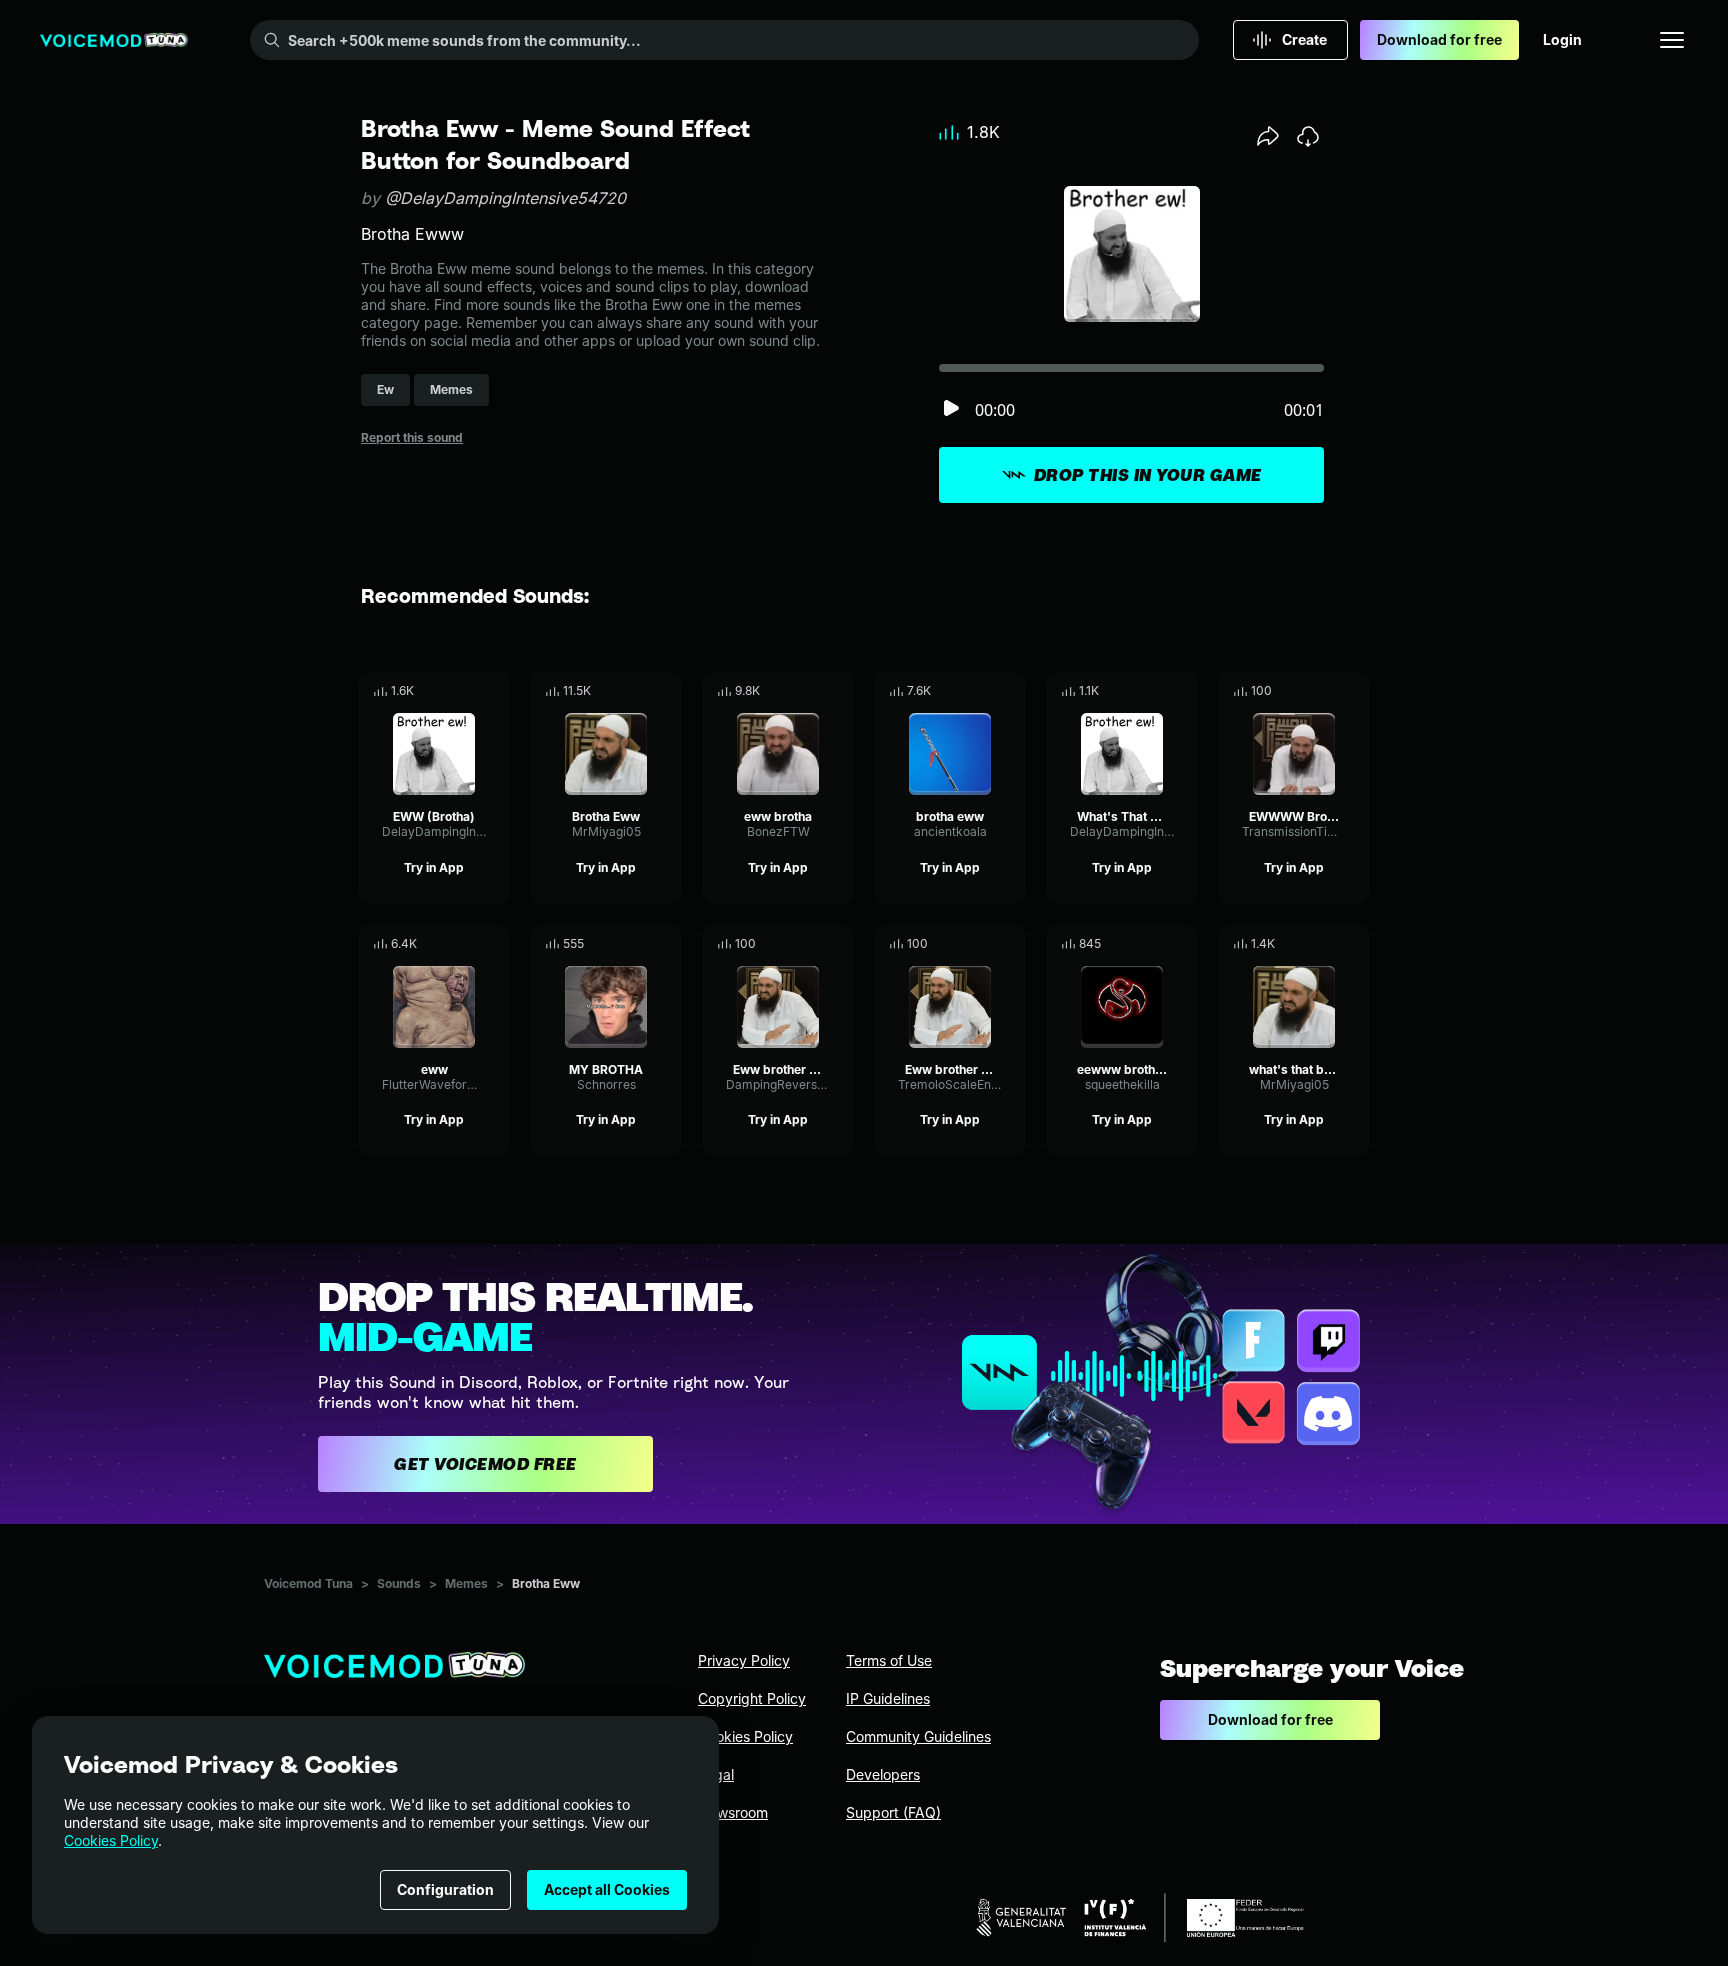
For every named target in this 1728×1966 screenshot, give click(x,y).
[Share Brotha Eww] (639, 691)
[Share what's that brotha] (1327, 944)
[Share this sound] (1268, 136)
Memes (466, 1583)
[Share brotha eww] (983, 691)
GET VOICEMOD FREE (485, 1464)
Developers (883, 1774)
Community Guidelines (918, 1736)
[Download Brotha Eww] (667, 691)
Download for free (1439, 39)
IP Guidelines (888, 1698)
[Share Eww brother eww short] (983, 944)
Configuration (445, 1889)
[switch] (951, 409)
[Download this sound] (1308, 136)
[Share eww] (467, 944)
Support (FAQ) (893, 1812)
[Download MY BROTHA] (667, 944)
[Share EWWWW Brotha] (1327, 691)
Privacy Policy (744, 1660)
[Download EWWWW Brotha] (1355, 691)
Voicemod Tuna (308, 1583)
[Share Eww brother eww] (811, 944)
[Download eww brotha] (839, 691)
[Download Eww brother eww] (839, 944)
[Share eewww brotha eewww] (1155, 944)
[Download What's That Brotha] (1183, 691)
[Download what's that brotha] (1355, 944)
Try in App (434, 867)
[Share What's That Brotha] (1155, 691)
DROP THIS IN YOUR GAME (1148, 475)
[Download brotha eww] (1011, 691)
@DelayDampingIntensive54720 (505, 198)
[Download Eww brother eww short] (1011, 944)
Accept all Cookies (607, 1889)
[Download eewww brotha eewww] (1183, 944)
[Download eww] (495, 944)
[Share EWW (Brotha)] (467, 691)
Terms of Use (889, 1660)
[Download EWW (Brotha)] (495, 691)
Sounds (399, 1583)
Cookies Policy (111, 1840)
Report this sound (412, 437)
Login (1562, 39)
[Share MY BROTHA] (639, 944)
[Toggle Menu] (1672, 40)
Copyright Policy (752, 1698)
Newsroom (733, 1812)
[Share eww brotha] (811, 691)
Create (1304, 39)
